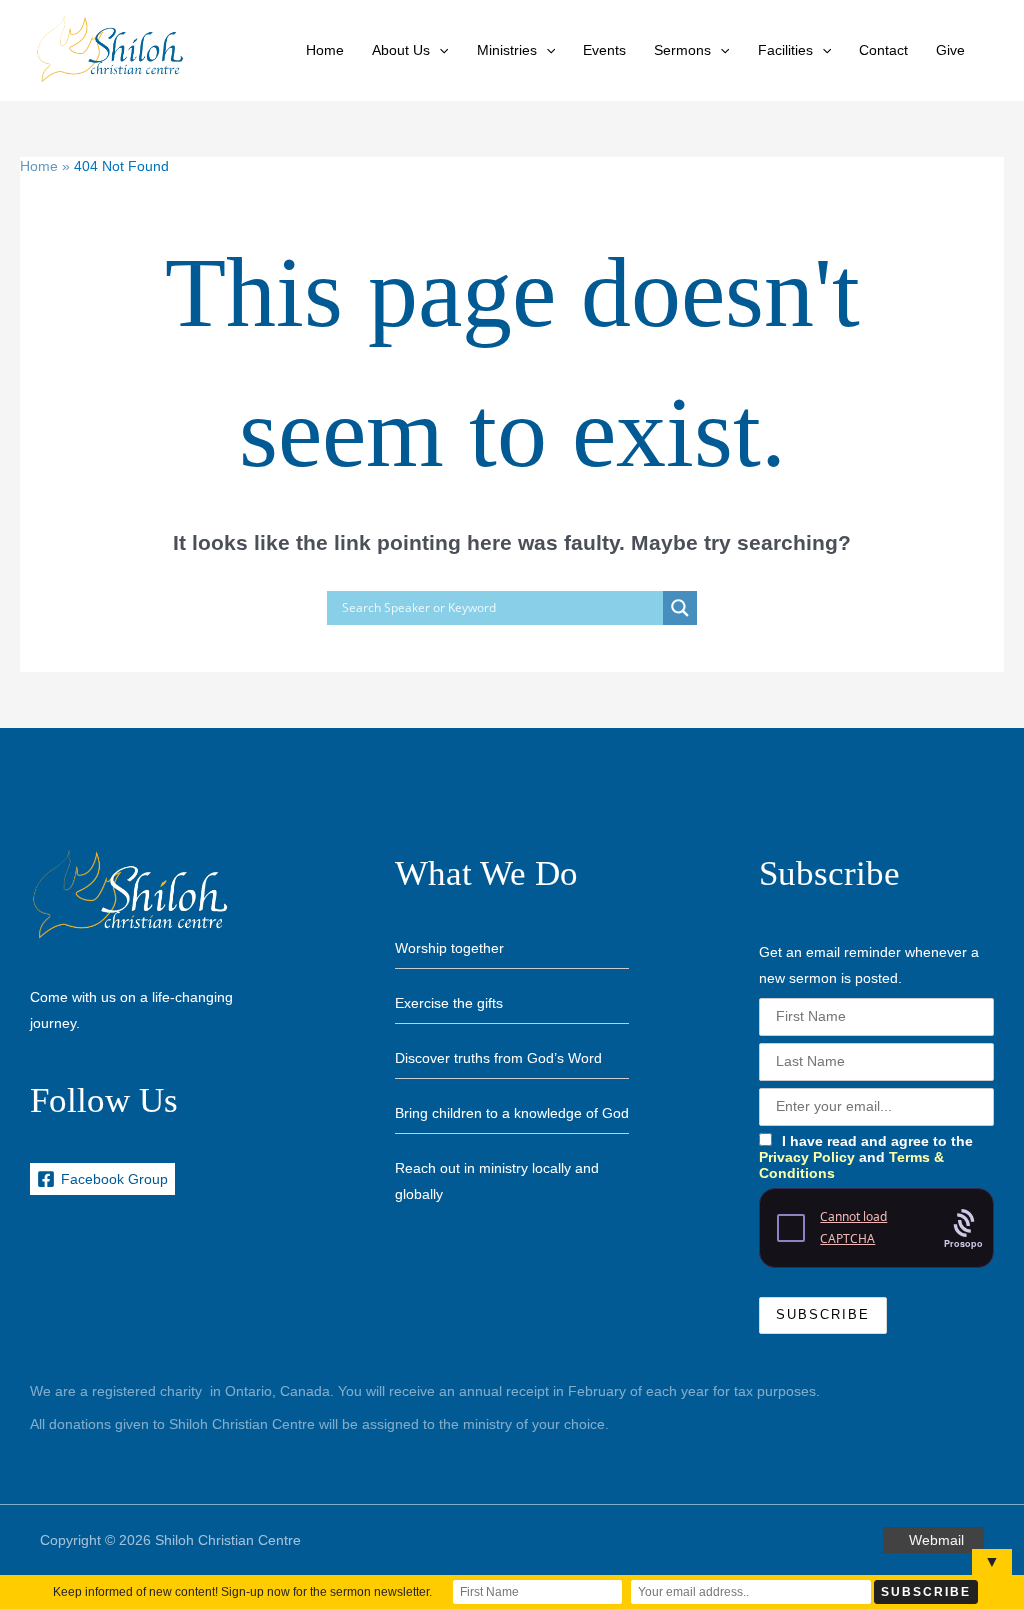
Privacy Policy (807, 1157)
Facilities (785, 50)
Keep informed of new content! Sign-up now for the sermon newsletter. (242, 1592)
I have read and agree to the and (866, 1157)
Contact (883, 50)
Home (325, 50)
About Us (401, 50)
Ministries (507, 50)
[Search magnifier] (680, 608)
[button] (439, 50)
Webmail (936, 1540)
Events (604, 50)
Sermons (682, 50)
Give (950, 50)
